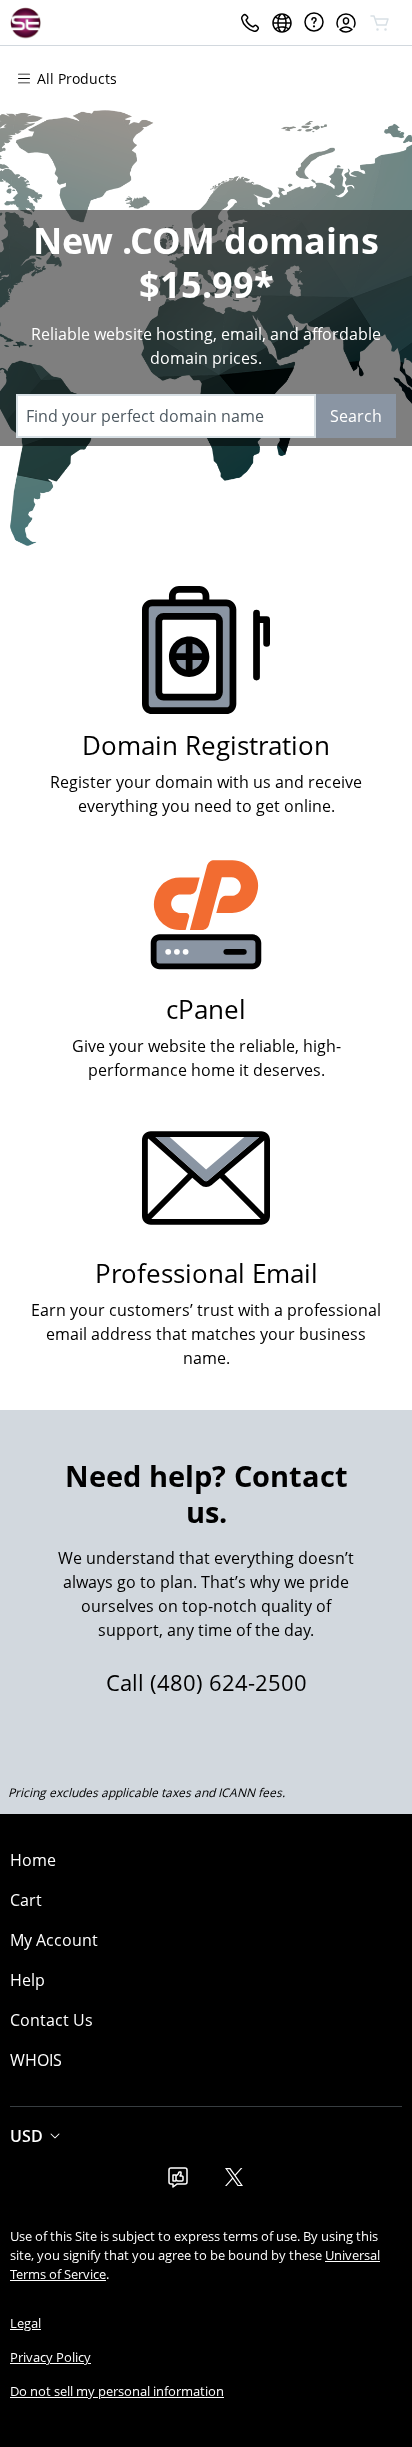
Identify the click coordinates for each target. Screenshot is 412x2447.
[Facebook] (178, 2183)
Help (27, 1980)
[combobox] (165, 416)
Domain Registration (206, 745)
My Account (54, 1940)
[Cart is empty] (380, 23)
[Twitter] (234, 2183)
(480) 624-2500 (228, 1682)
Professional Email (206, 1273)
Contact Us (51, 2020)
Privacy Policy (50, 2357)
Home (33, 1860)
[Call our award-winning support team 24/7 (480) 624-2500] (314, 22)
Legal (25, 2323)
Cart (26, 1900)
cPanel (206, 1009)
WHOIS (36, 2060)
